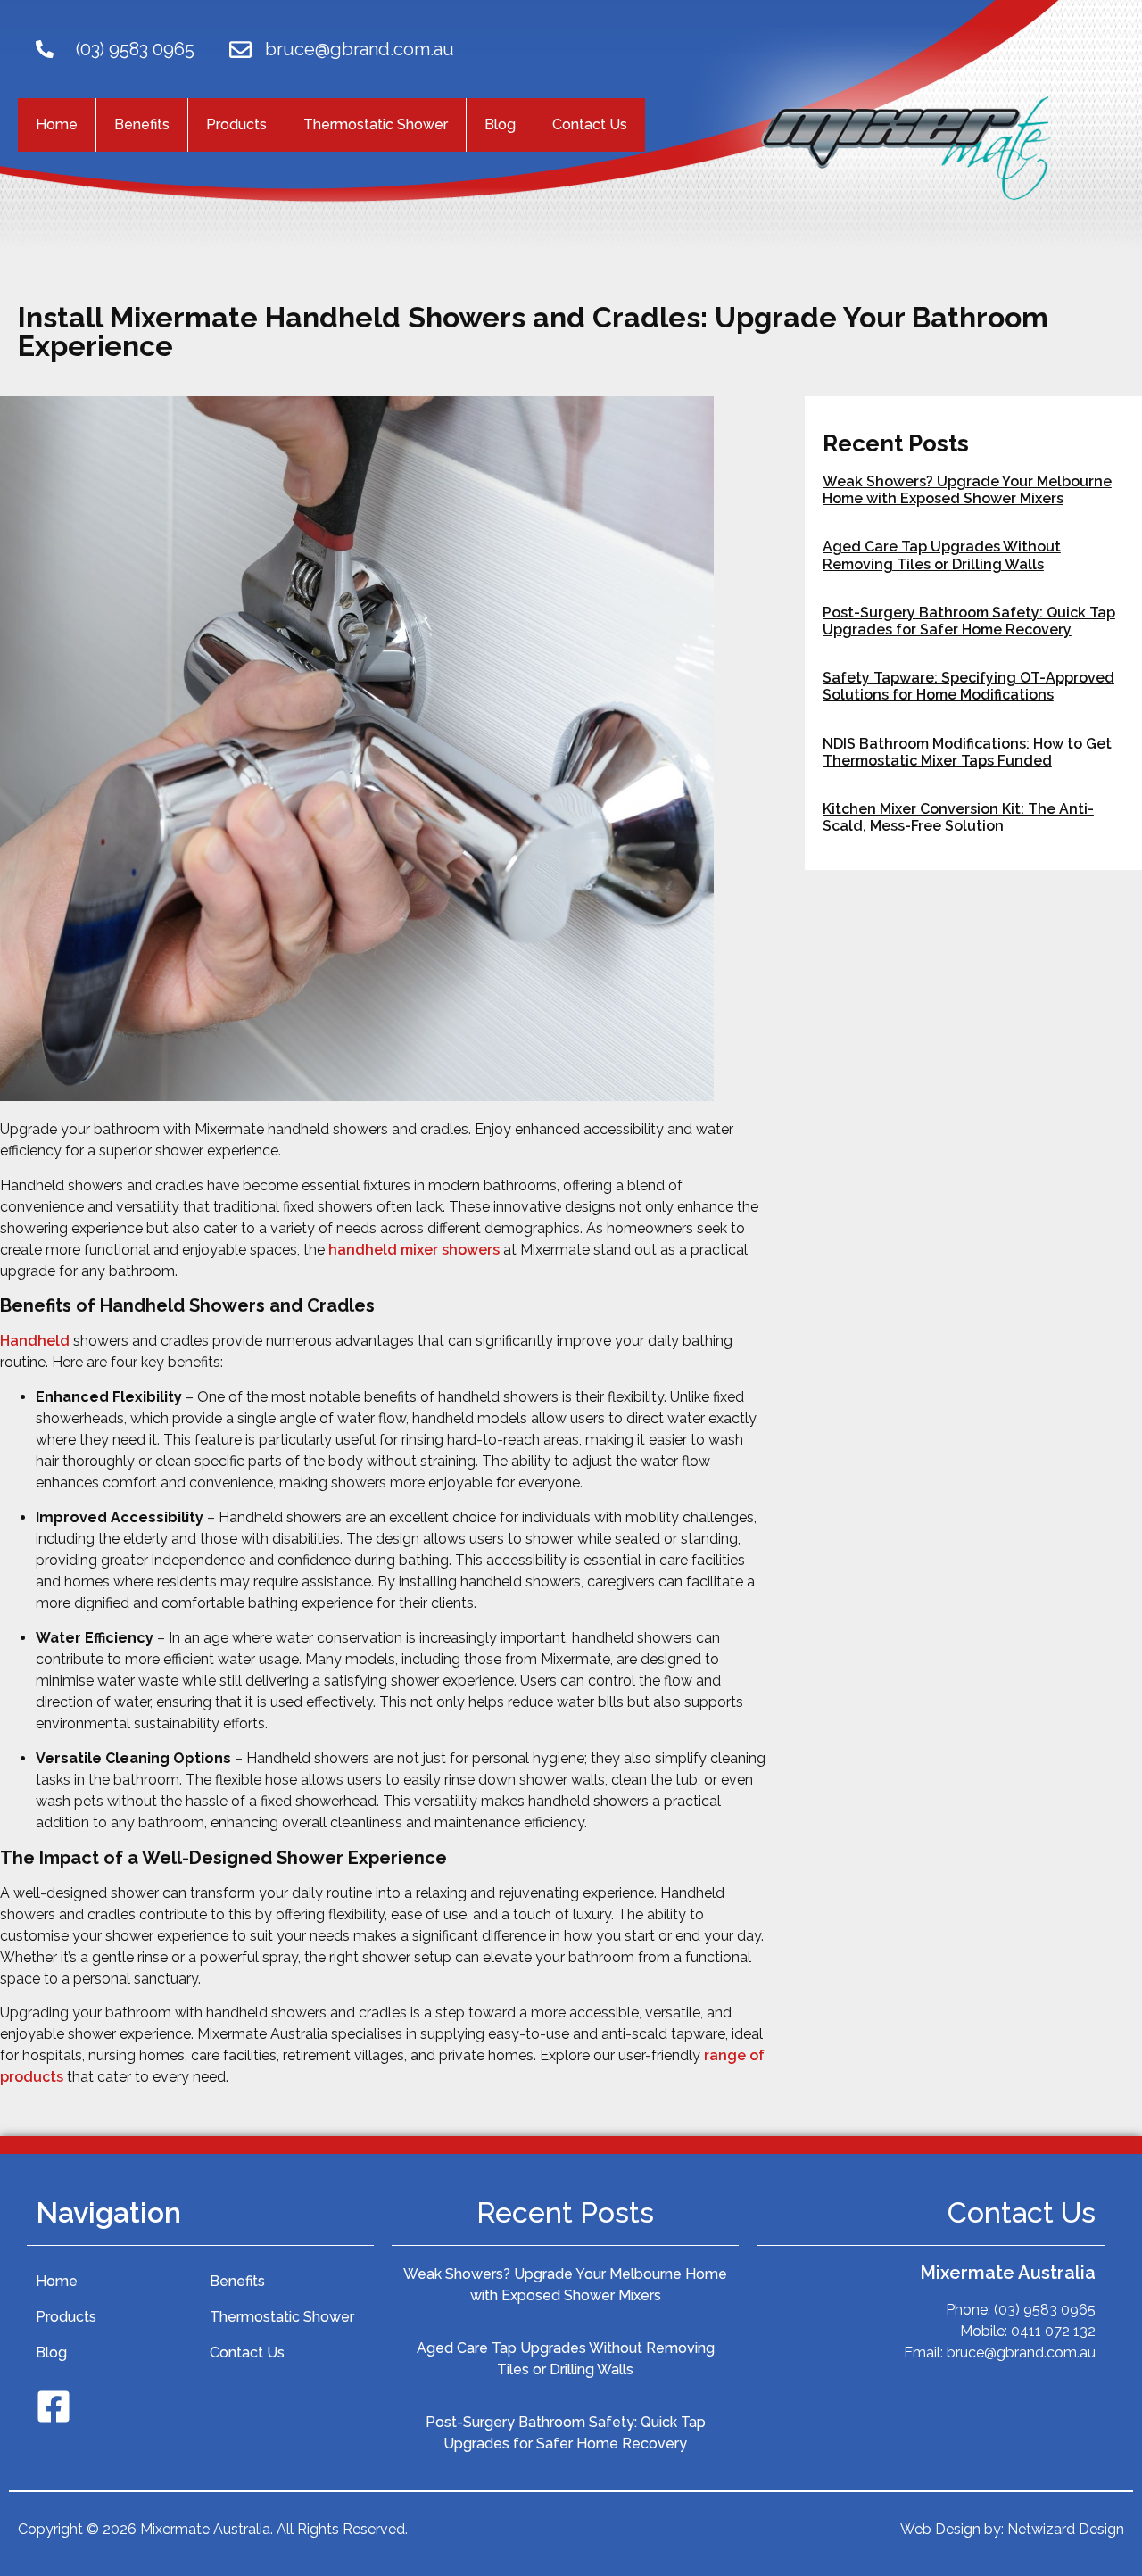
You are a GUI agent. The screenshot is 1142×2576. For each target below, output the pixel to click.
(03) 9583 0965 (135, 49)
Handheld (35, 1341)
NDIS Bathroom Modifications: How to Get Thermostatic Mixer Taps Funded (967, 752)
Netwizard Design (1066, 2529)
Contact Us (590, 124)
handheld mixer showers (414, 1250)
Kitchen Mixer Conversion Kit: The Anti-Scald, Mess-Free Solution (958, 817)
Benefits (142, 124)
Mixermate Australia (1008, 2273)
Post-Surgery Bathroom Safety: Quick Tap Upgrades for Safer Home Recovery (969, 621)
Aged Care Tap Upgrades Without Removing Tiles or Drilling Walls (942, 555)
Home (57, 124)
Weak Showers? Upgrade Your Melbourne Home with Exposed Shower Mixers (967, 490)
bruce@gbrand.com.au (360, 49)
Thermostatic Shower (376, 124)
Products (236, 124)
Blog (500, 124)
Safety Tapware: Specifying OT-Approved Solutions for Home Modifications (968, 686)
